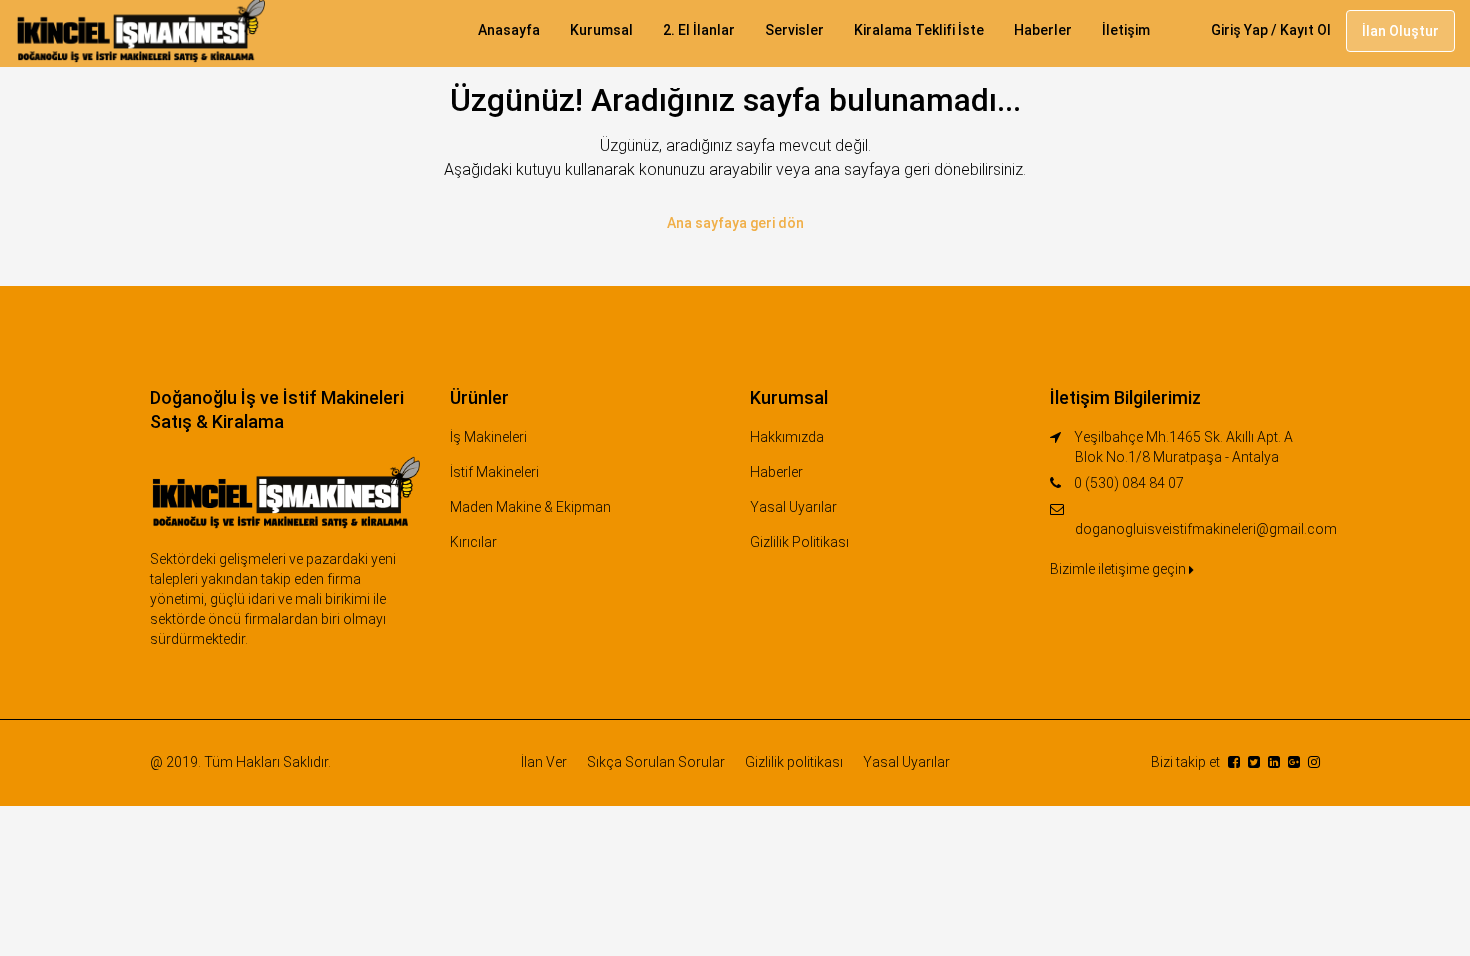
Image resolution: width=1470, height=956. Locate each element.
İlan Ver (544, 762)
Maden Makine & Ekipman (530, 507)
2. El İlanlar (699, 30)
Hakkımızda (787, 437)
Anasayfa (509, 30)
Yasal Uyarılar (793, 507)
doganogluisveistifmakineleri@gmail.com (1206, 529)
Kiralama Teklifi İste (919, 30)
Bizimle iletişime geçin (1119, 569)
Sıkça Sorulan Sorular (656, 762)
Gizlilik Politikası (799, 542)
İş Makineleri (488, 437)
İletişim (1126, 30)
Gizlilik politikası (794, 762)
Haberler (1043, 30)
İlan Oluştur (1400, 31)
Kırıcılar (473, 542)
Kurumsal (601, 30)
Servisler (794, 30)
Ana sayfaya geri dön (735, 223)
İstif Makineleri (494, 472)
